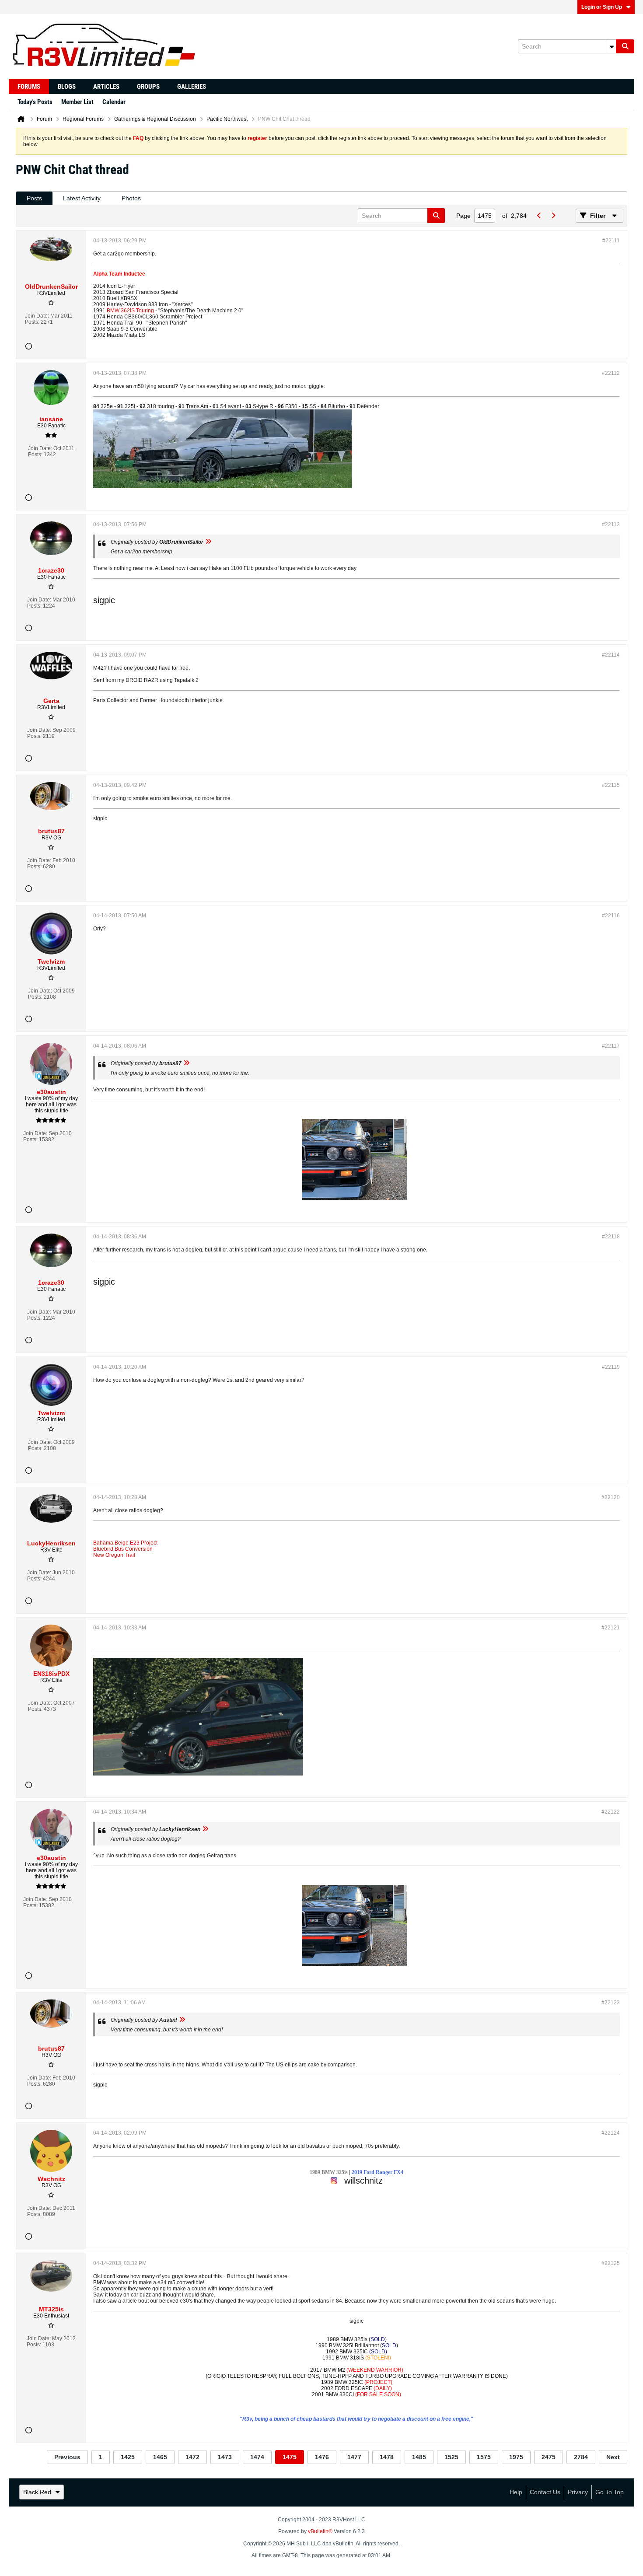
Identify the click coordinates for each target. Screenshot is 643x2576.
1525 (451, 2457)
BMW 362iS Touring (130, 311)
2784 (581, 2457)
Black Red (37, 2492)
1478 (387, 2457)
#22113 (611, 524)
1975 (516, 2457)
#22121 (611, 1628)
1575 (484, 2457)
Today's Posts (35, 102)
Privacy (578, 2492)
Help (516, 2492)
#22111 (611, 241)
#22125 (611, 2263)
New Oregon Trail (114, 1555)
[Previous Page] (539, 216)
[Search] (625, 46)
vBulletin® (320, 2531)
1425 (128, 2457)
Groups (148, 87)
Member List (77, 102)
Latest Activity (82, 198)
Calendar (114, 102)
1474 (257, 2457)
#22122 (611, 1812)
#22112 (611, 373)
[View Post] (208, 542)
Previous (67, 2457)
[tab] (34, 198)
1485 (419, 2457)
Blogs (67, 87)
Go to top (610, 2492)
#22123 (611, 2003)
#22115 (611, 785)
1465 (160, 2457)
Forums (29, 87)
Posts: (32, 322)
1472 (192, 2457)
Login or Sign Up (602, 7)
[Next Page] (553, 216)
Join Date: (37, 316)
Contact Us (545, 2492)
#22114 (611, 655)
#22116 (611, 916)
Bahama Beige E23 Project (125, 1543)
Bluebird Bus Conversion (123, 1549)
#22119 (611, 1367)
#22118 (611, 1237)
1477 (354, 2457)
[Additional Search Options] (612, 46)
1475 (290, 2457)
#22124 (611, 2133)
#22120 (611, 1497)
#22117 (611, 1046)
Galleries (192, 87)
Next (613, 2457)
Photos (131, 198)
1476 (322, 2457)
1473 (225, 2457)
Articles (106, 87)
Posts (34, 198)
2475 (549, 2457)
